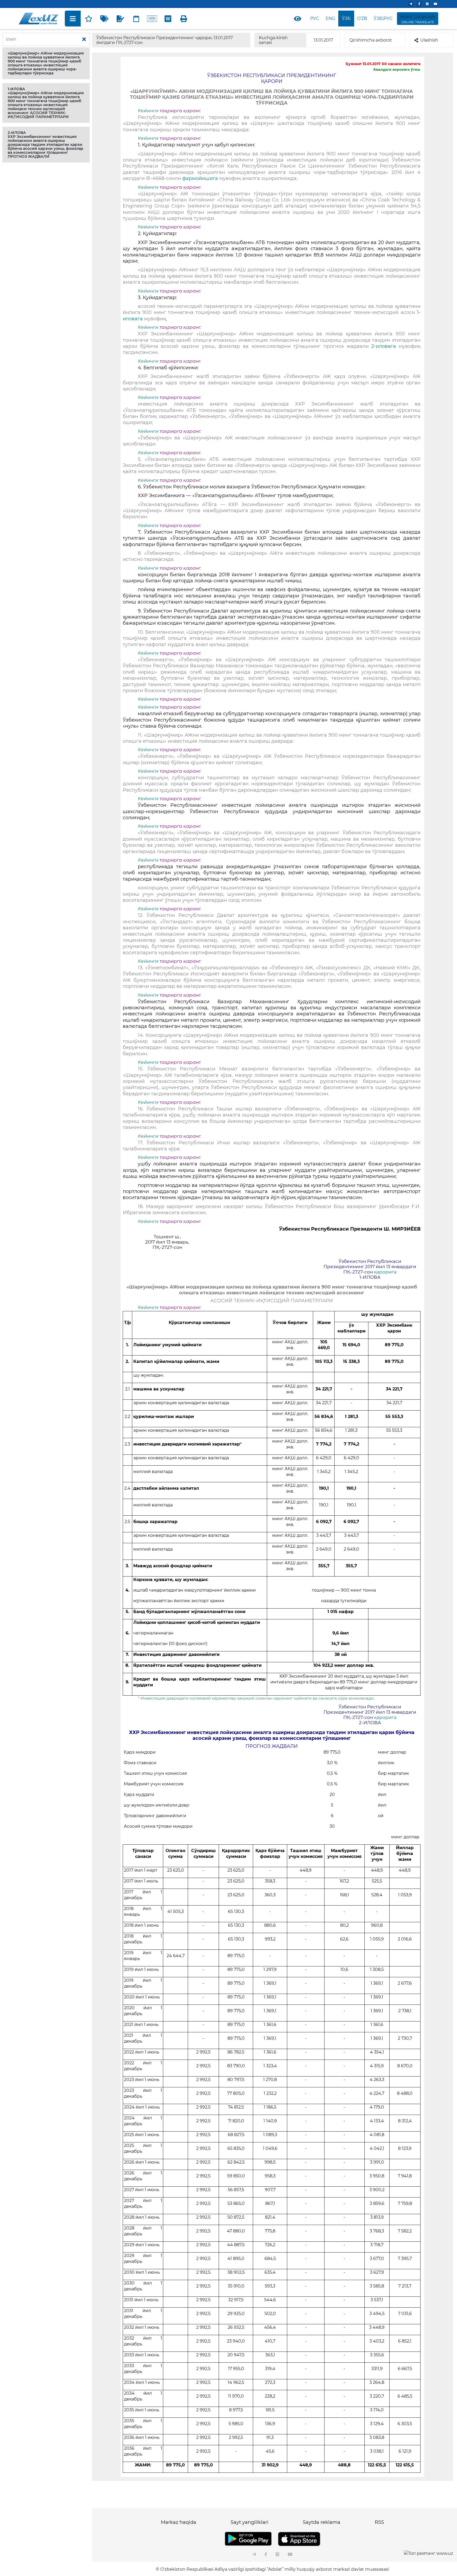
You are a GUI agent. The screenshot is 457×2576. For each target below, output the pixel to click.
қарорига (385, 1272)
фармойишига (201, 178)
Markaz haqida (179, 2522)
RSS (379, 2522)
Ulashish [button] (429, 40)
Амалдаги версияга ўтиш (397, 69)
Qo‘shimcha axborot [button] (371, 40)
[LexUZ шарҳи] (120, 19)
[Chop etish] (184, 19)
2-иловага (385, 346)
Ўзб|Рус (383, 18)
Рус (315, 18)
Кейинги (148, 111)
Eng (330, 18)
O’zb (362, 18)
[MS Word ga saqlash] (168, 19)
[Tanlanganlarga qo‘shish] (89, 19)
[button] (46, 63)
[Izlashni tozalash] (84, 39)
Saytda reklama (322, 2522)
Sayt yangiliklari (250, 2522)
